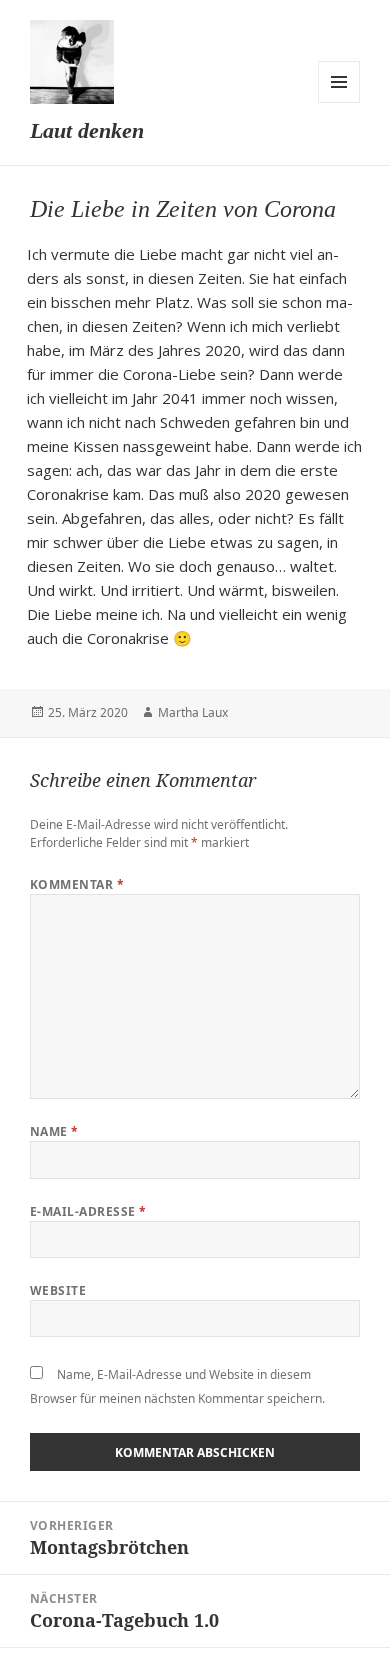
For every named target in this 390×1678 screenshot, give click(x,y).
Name (54, 1131)
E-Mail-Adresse (88, 1211)
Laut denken (87, 130)
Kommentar (77, 884)
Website (58, 1290)
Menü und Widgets (339, 82)
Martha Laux (193, 712)
